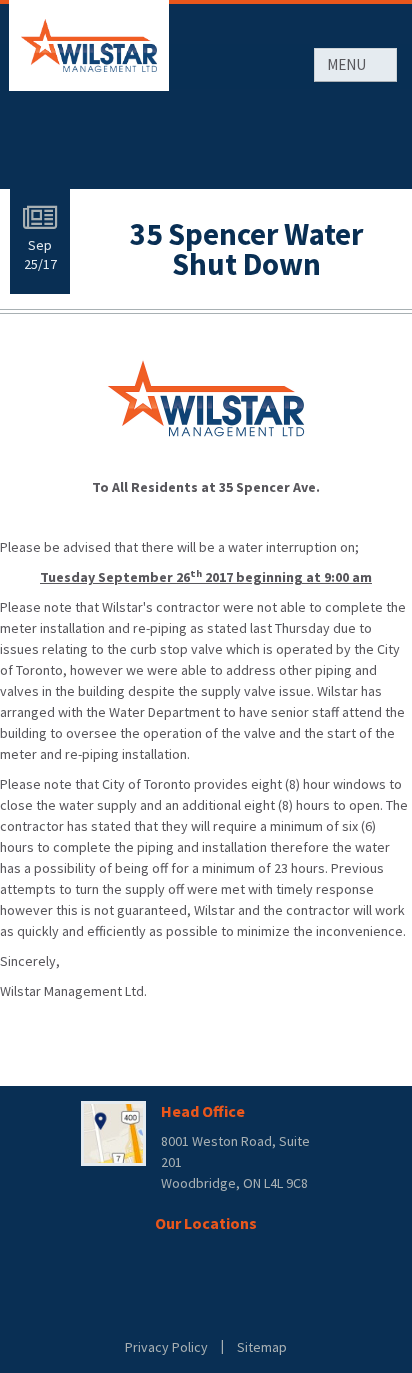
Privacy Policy (166, 1347)
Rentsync (206, 1309)
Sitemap (262, 1347)
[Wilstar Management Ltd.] (89, 45)
